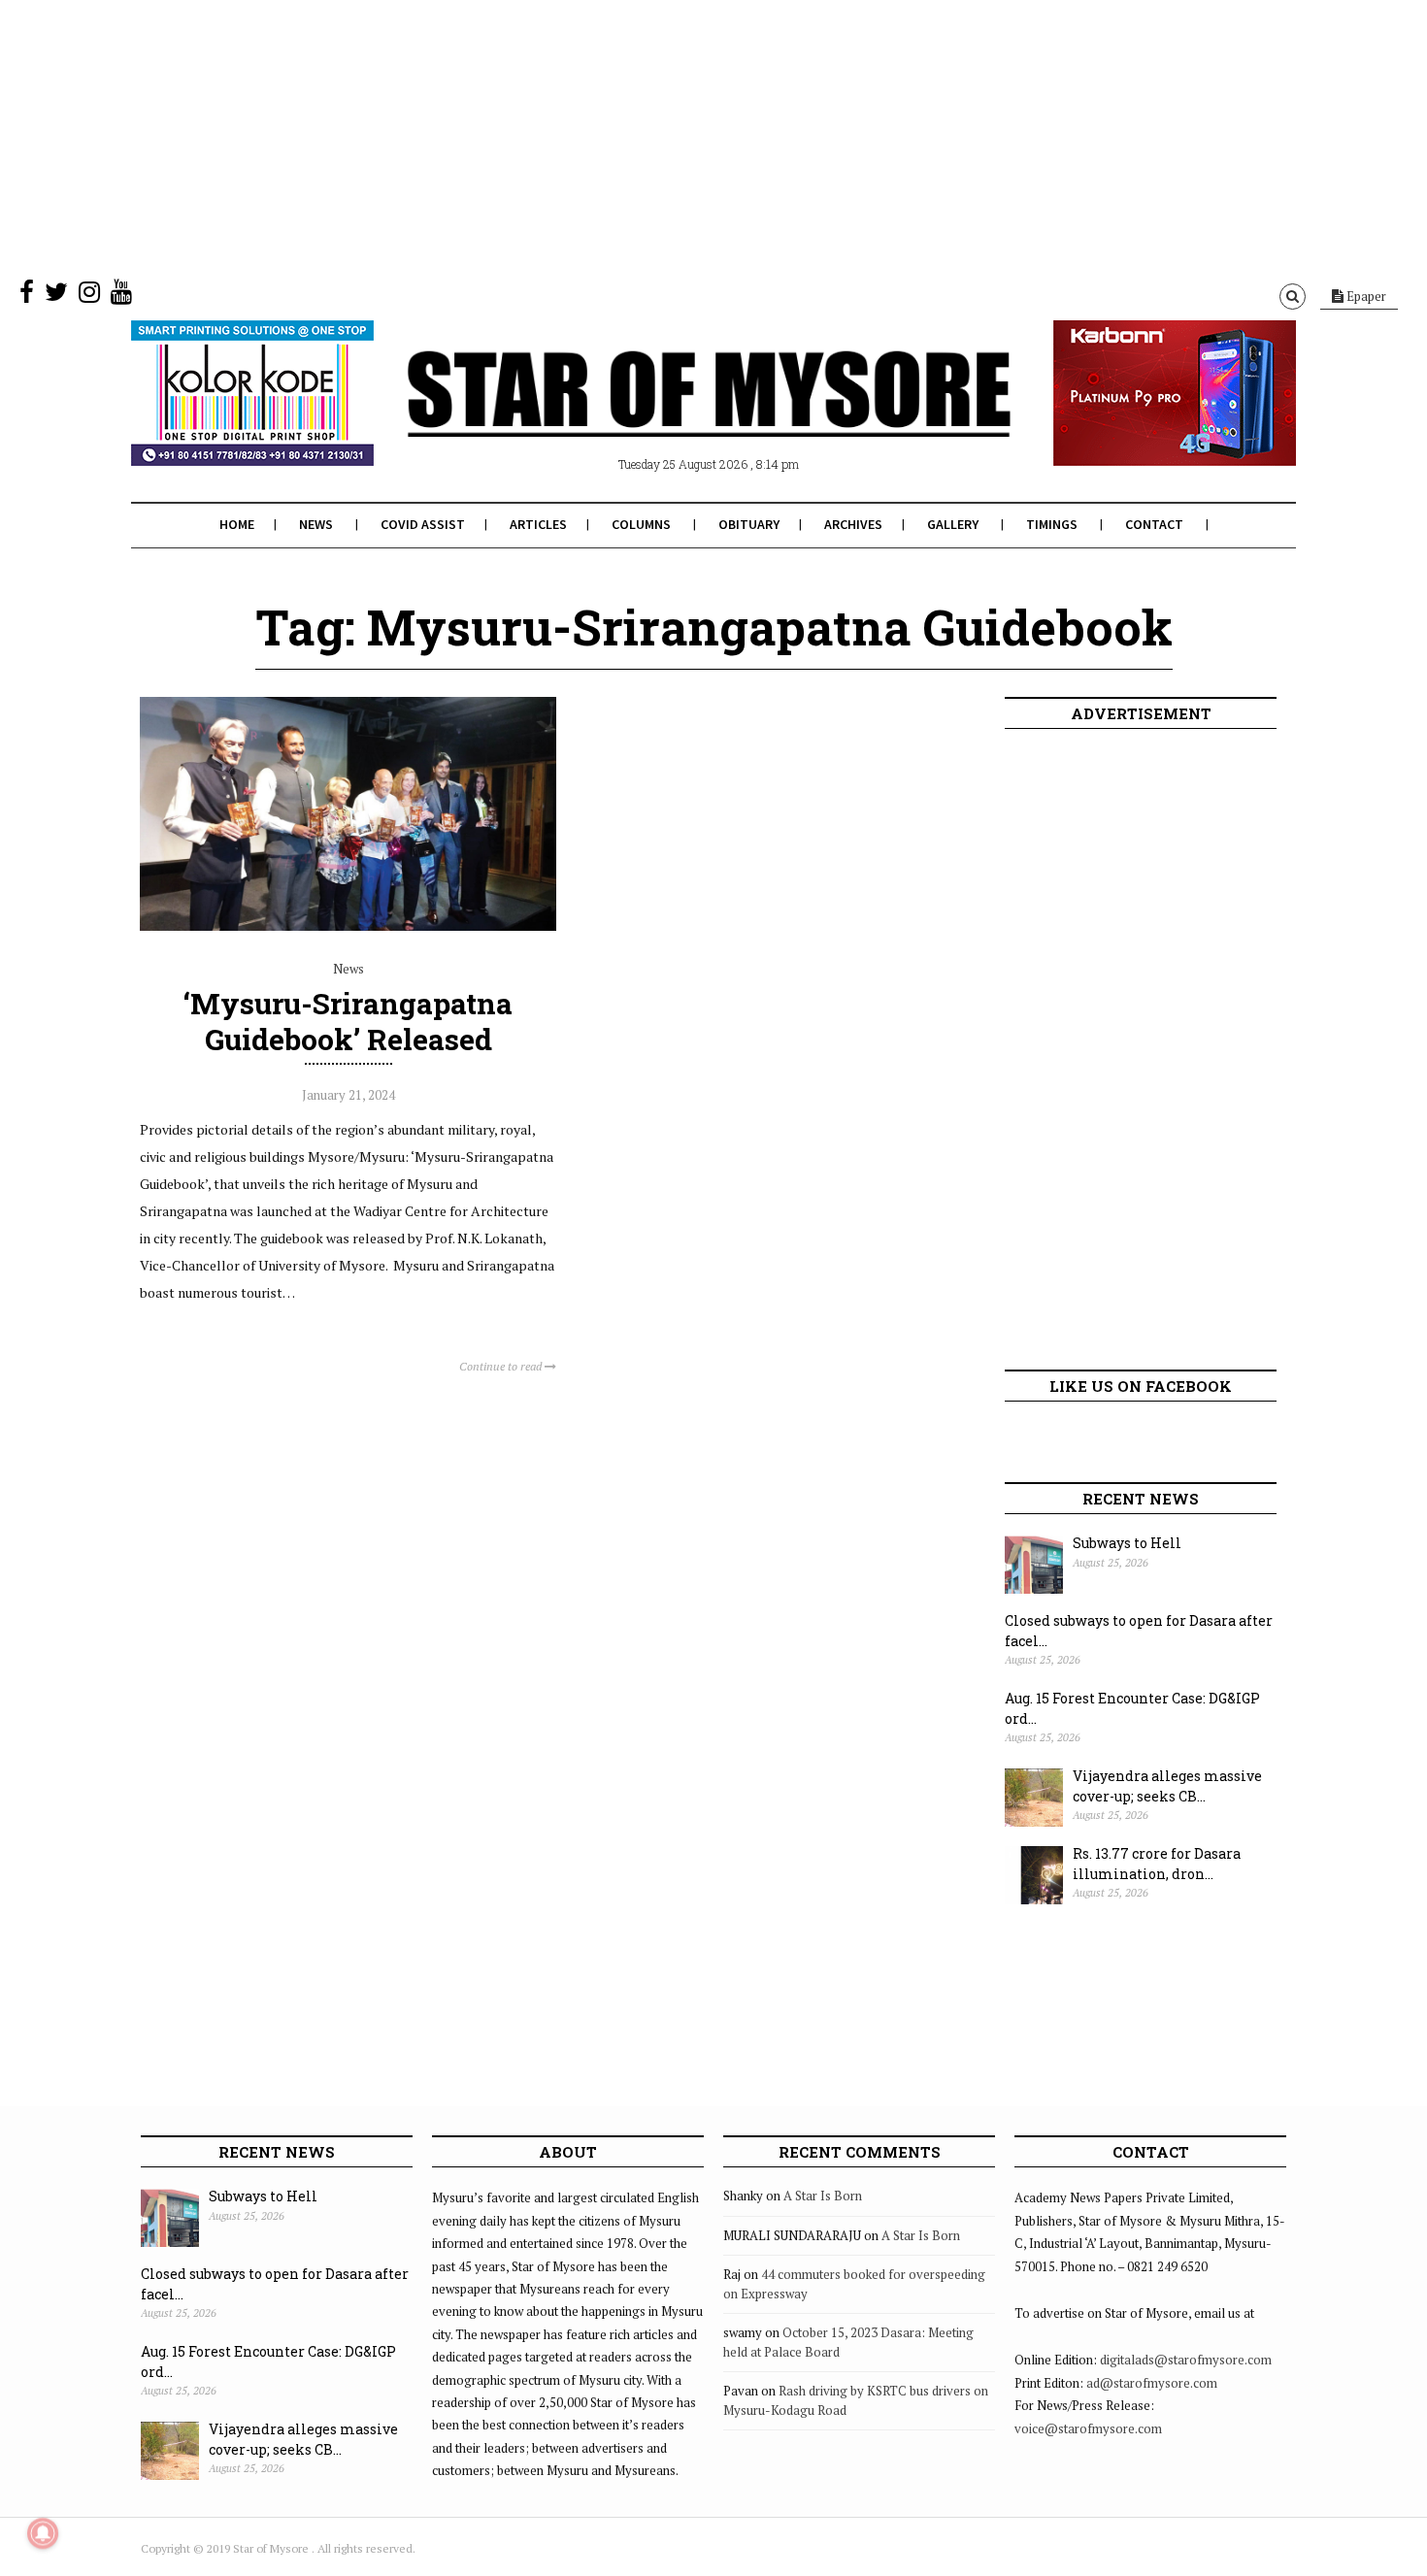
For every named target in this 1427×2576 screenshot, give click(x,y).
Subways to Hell (1127, 1543)
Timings (1052, 524)
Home (237, 524)
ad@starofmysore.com (1152, 2383)
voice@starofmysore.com (1088, 2428)
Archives (853, 524)
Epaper (1365, 296)
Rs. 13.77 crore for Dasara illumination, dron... (1157, 1864)
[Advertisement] (582, 136)
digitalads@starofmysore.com (1186, 2360)
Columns (641, 524)
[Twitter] (56, 296)
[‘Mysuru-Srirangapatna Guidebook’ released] (348, 926)
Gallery (953, 524)
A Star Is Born (823, 2196)
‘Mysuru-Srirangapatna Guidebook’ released (348, 1021)
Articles (538, 524)
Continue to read (502, 1366)
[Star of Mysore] (665, 416)
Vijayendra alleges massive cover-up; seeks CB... (1167, 1786)
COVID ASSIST (423, 524)
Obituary (749, 524)
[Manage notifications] (43, 2533)
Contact (1154, 524)
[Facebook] (27, 296)
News (316, 524)
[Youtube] (121, 296)
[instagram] (89, 296)
